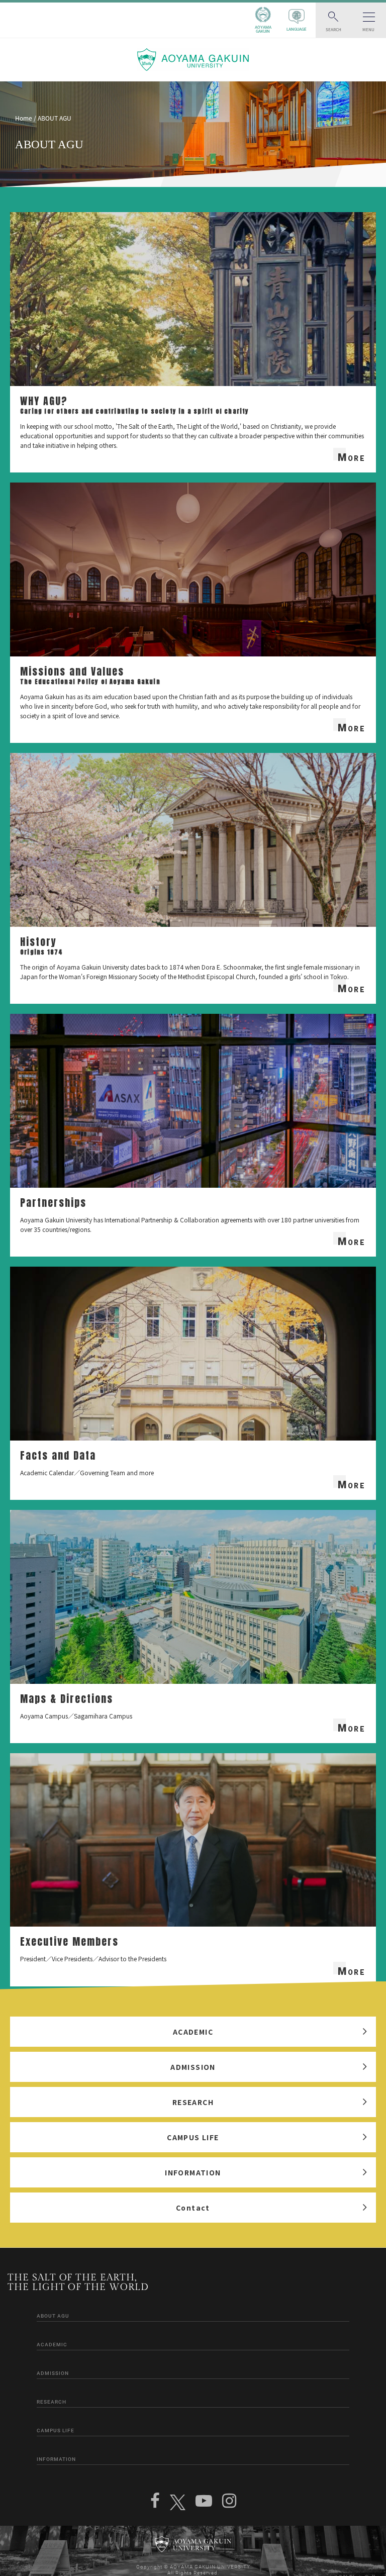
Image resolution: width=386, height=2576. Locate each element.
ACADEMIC (193, 2032)
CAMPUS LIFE (193, 2137)
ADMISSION (193, 2067)
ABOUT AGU (53, 2316)
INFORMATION (193, 2172)
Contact (193, 2208)
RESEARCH (193, 2102)
